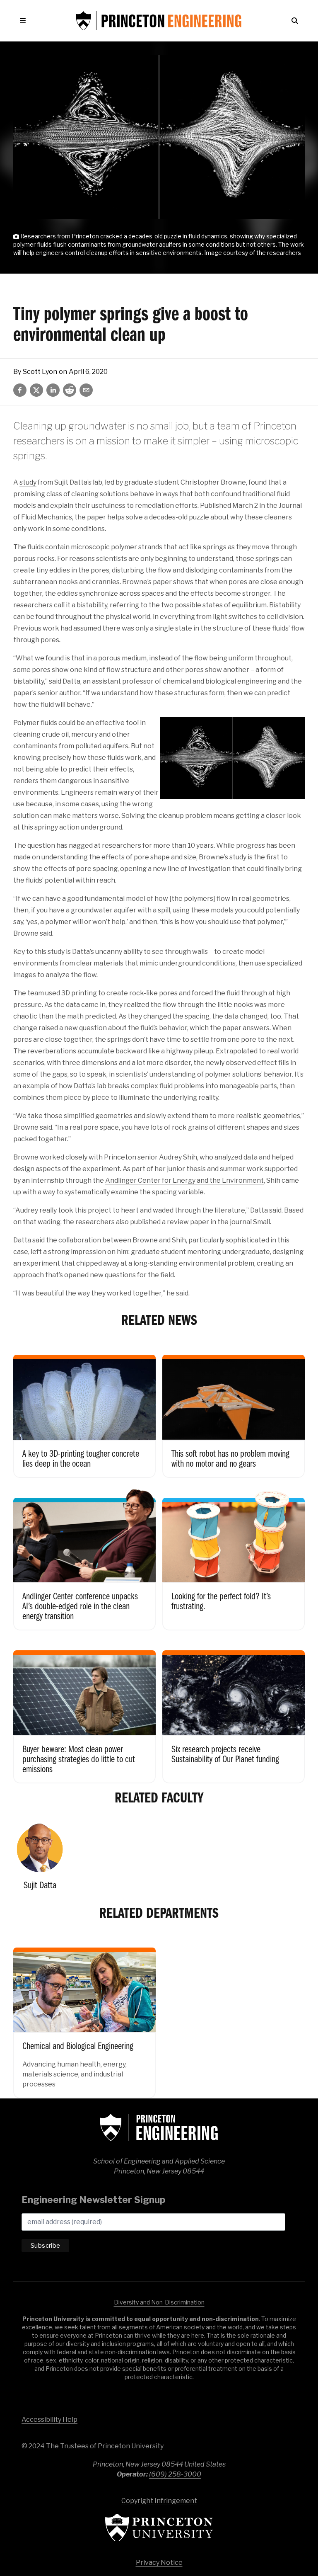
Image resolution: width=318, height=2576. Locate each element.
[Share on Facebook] (20, 390)
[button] (24, 21)
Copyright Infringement (159, 2501)
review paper (188, 1222)
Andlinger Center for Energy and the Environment (184, 1180)
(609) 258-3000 (175, 2474)
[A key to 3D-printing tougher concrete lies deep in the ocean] (84, 1410)
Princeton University (159, 2528)
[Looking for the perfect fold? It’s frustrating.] (234, 1558)
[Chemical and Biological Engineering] (84, 2017)
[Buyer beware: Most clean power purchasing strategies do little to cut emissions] (84, 1710)
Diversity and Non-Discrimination (159, 2302)
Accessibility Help (49, 2420)
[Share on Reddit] (70, 390)
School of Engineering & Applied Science (159, 2127)
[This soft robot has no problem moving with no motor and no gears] (234, 1410)
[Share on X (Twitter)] (36, 390)
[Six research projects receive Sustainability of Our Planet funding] (234, 1710)
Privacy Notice (159, 2563)
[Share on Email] (86, 390)
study (28, 482)
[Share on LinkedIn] (53, 390)
